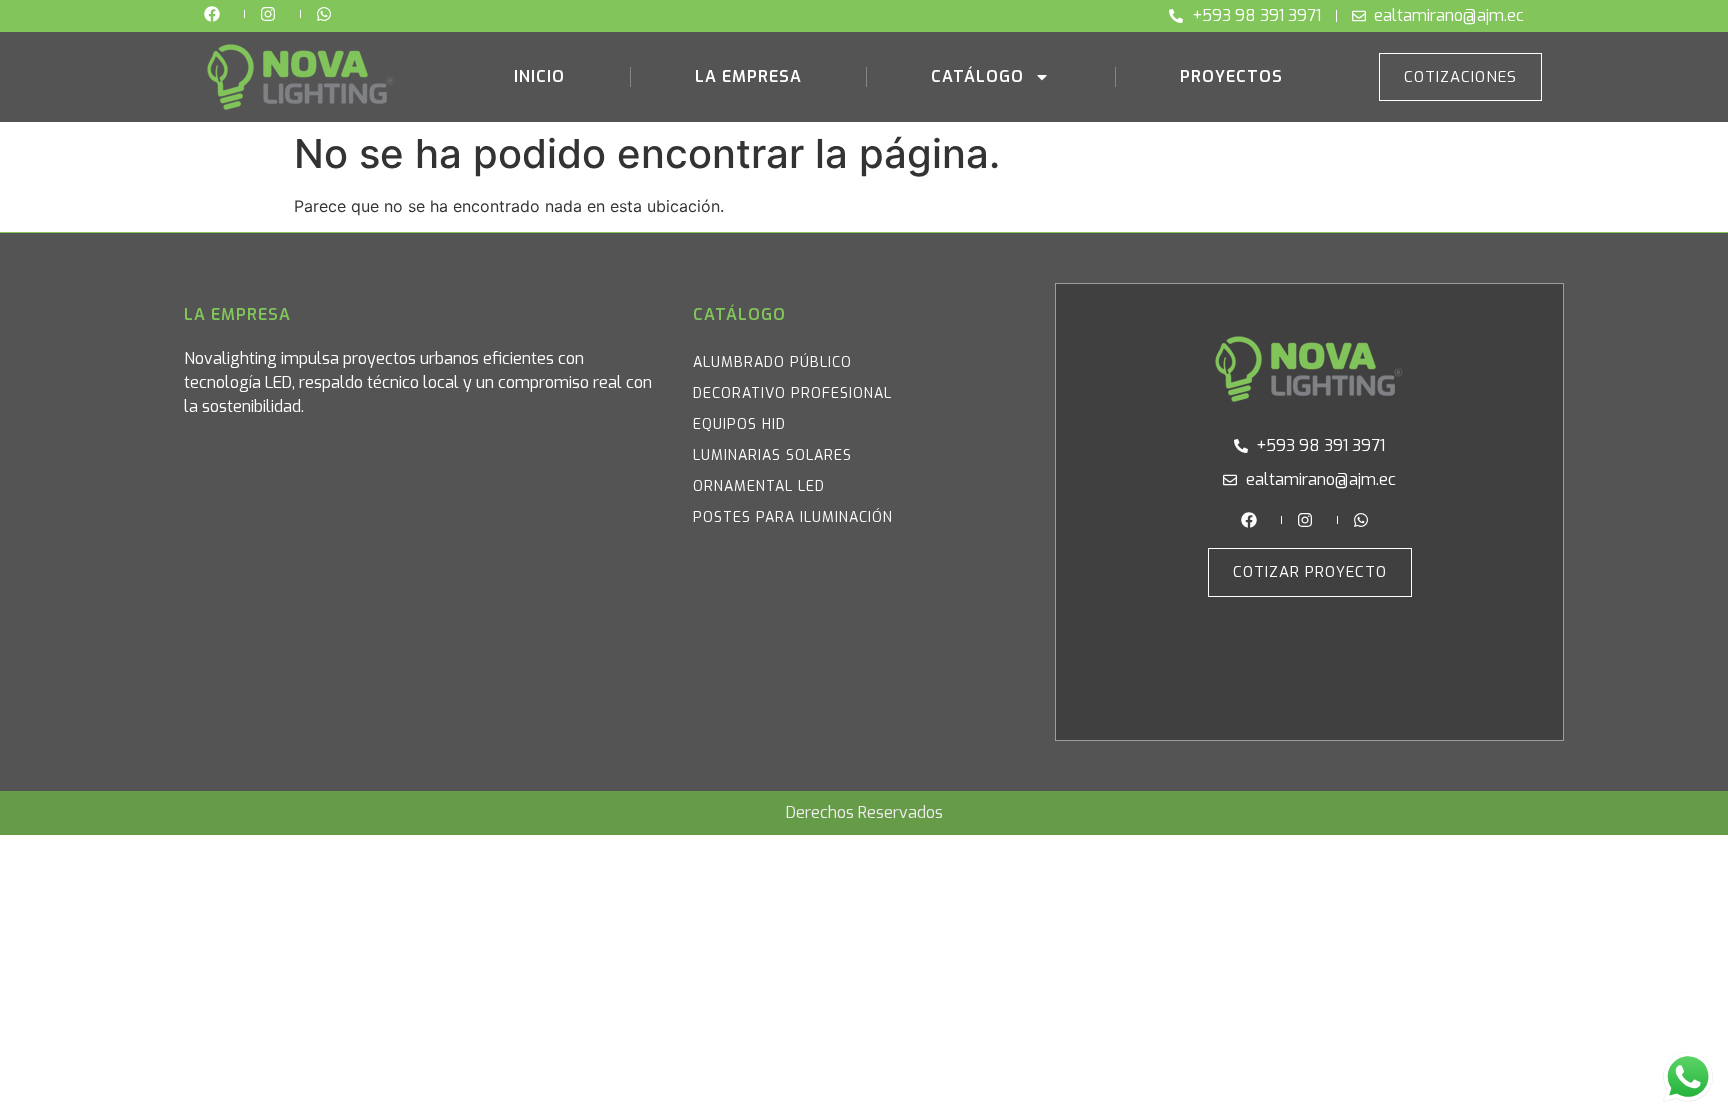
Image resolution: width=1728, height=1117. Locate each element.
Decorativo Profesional (792, 393)
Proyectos (1231, 76)
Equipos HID (739, 424)
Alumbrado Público (772, 362)
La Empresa (748, 76)
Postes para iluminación (793, 517)
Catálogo (977, 76)
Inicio (539, 76)
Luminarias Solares (772, 455)
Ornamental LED (759, 486)
